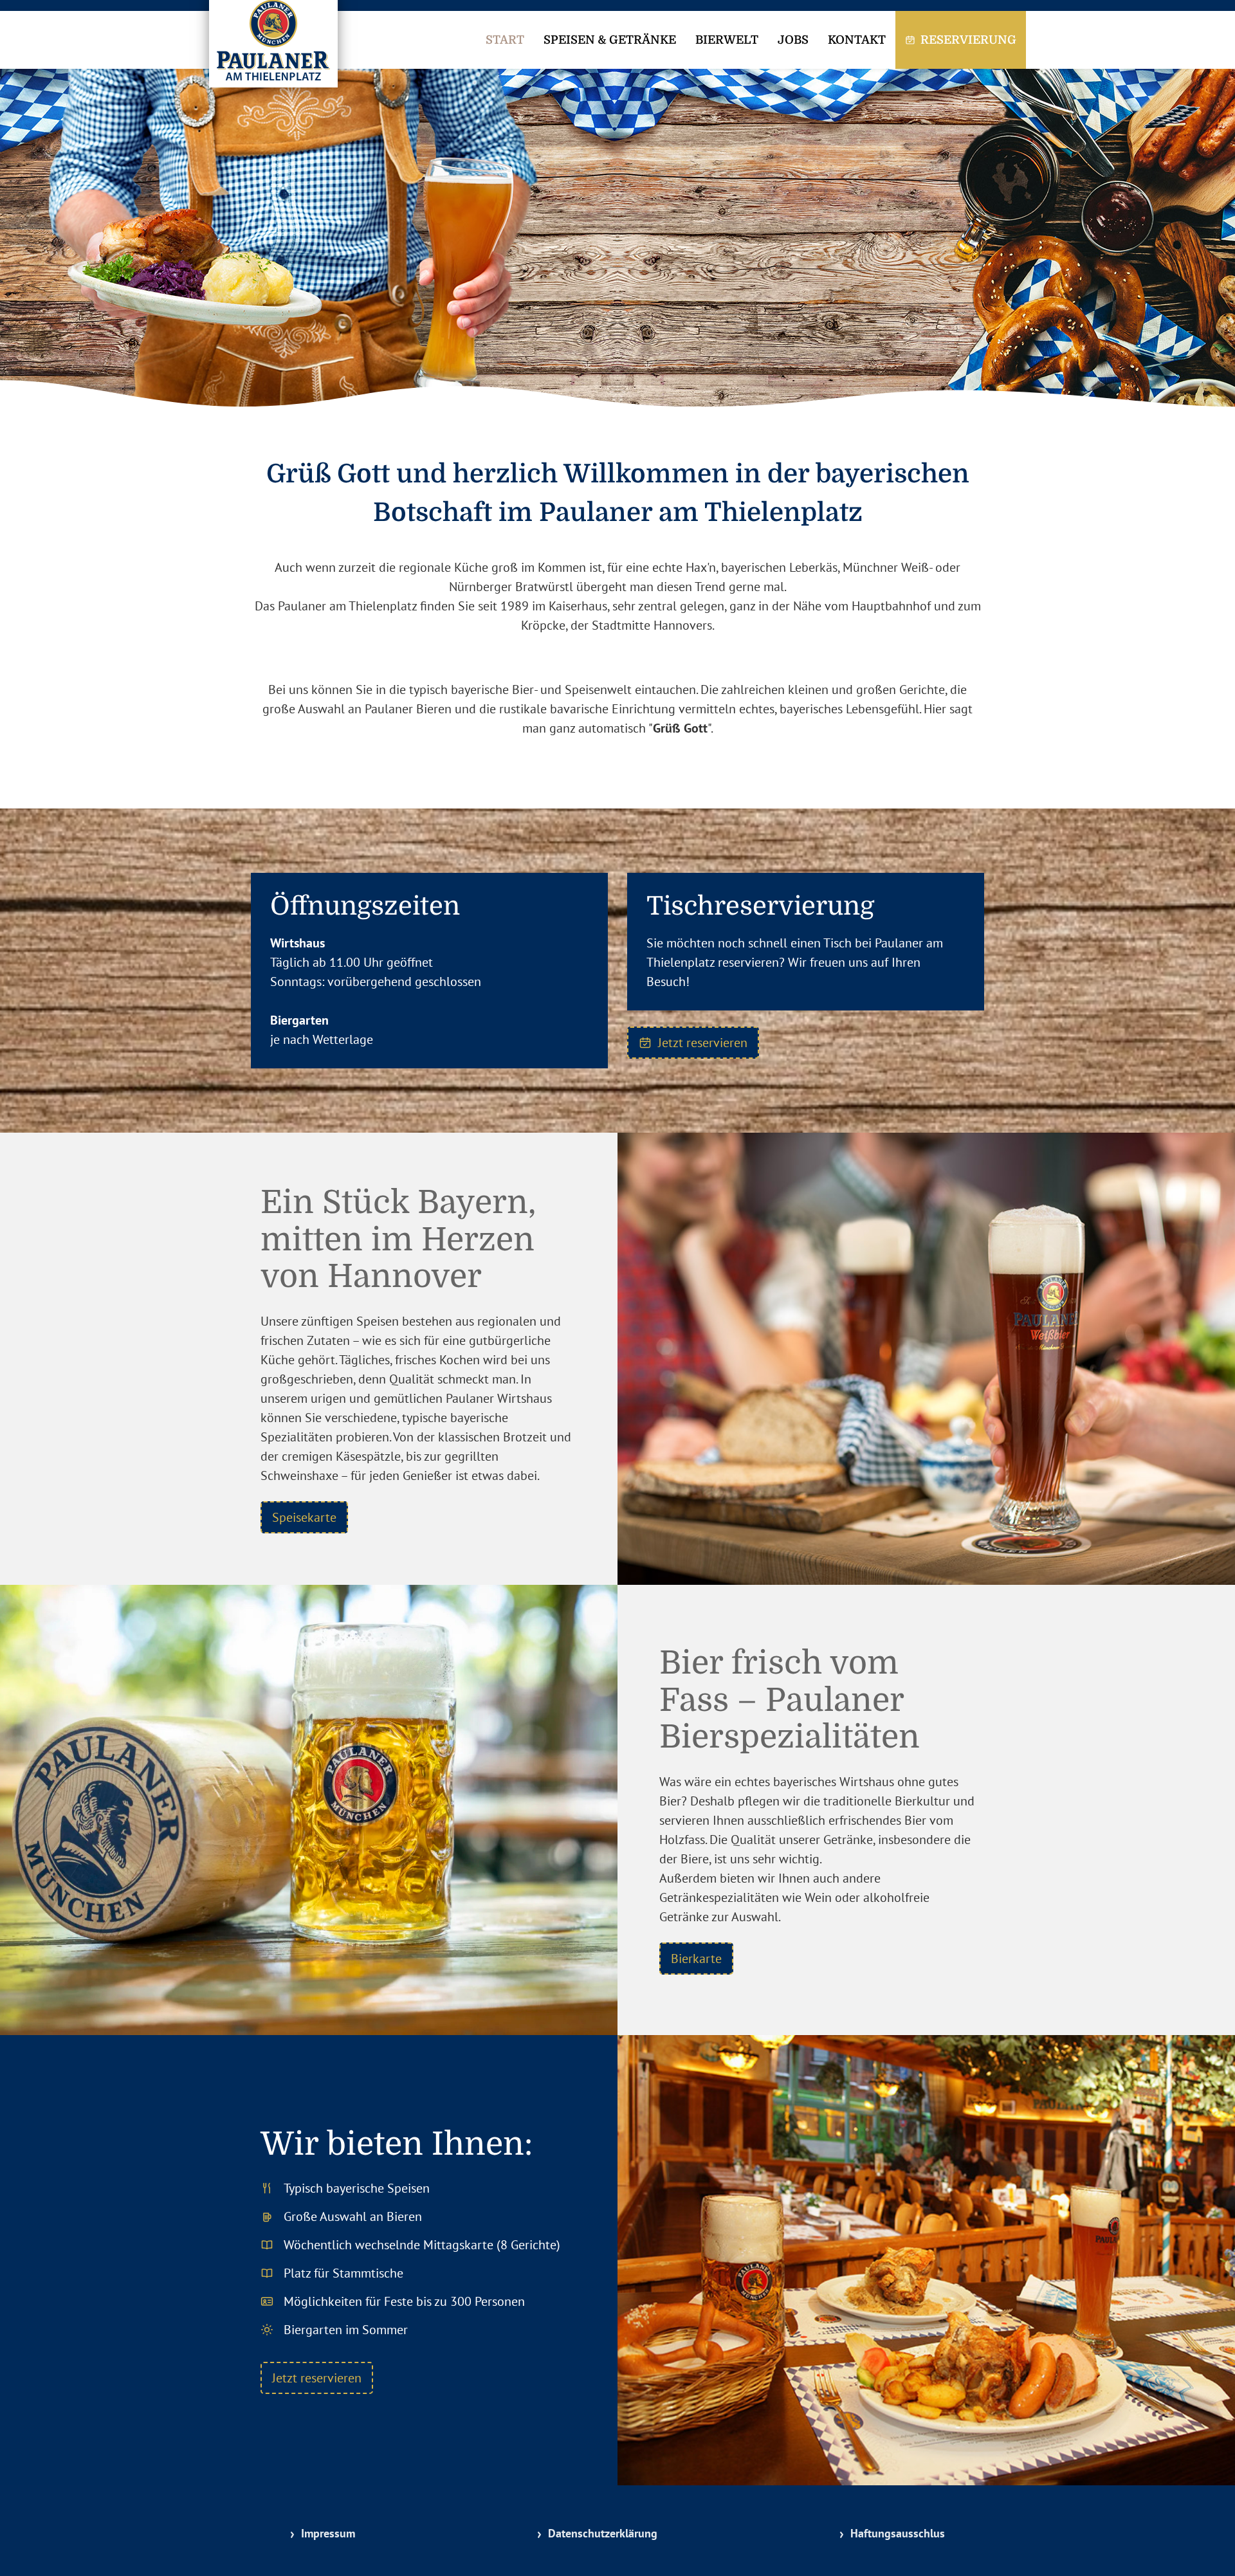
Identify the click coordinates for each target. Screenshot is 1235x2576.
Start (505, 40)
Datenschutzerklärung (603, 2533)
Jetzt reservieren (703, 1043)
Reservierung (968, 40)
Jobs (793, 40)
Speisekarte (304, 1517)
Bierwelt (727, 40)
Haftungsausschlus (898, 2533)
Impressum (328, 2533)
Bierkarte (696, 1959)
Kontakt (857, 40)
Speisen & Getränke (610, 40)
